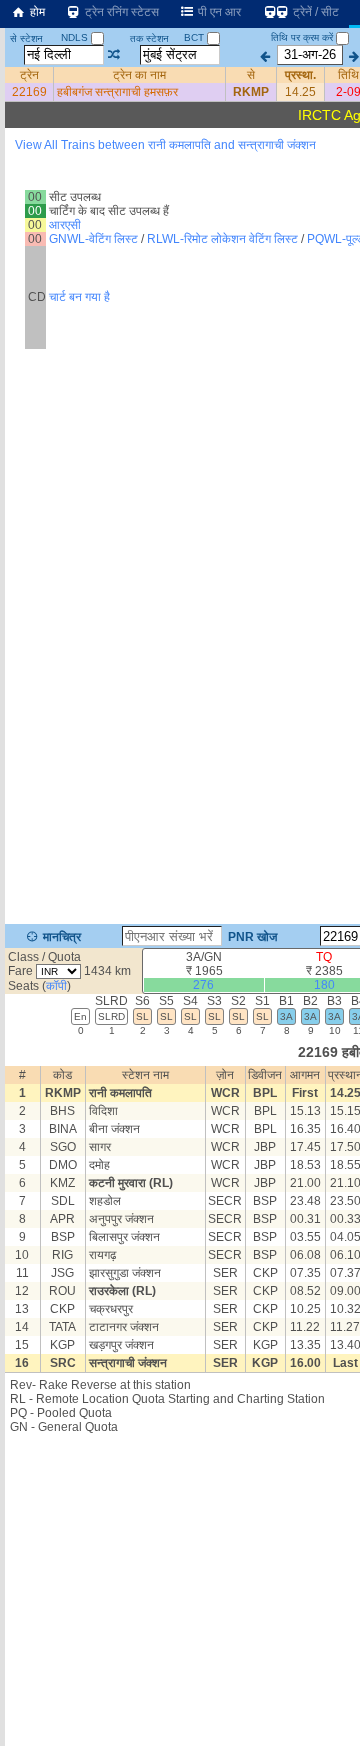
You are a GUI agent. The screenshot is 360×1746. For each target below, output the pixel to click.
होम (36, 12)
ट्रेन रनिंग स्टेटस (120, 12)
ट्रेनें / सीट (314, 12)
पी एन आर (218, 12)
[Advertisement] (180, 209)
